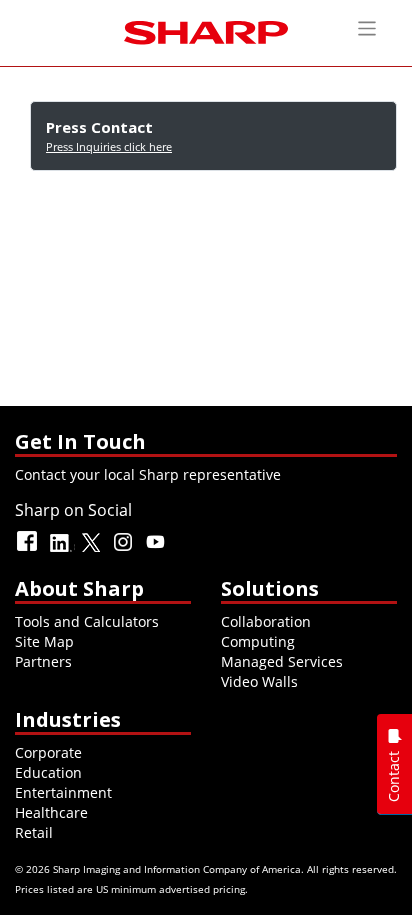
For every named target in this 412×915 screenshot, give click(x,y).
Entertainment (63, 792)
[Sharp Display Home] (206, 30)
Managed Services (282, 661)
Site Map (44, 641)
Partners (43, 661)
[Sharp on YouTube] (157, 550)
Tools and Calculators (87, 621)
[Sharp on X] (93, 550)
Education (48, 772)
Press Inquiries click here (109, 146)
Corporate (48, 752)
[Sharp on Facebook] (29, 550)
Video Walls (259, 681)
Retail (34, 832)
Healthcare (51, 812)
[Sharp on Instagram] (125, 550)
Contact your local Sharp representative (148, 474)
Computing (258, 641)
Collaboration (266, 621)
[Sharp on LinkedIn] (61, 550)
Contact (393, 776)
